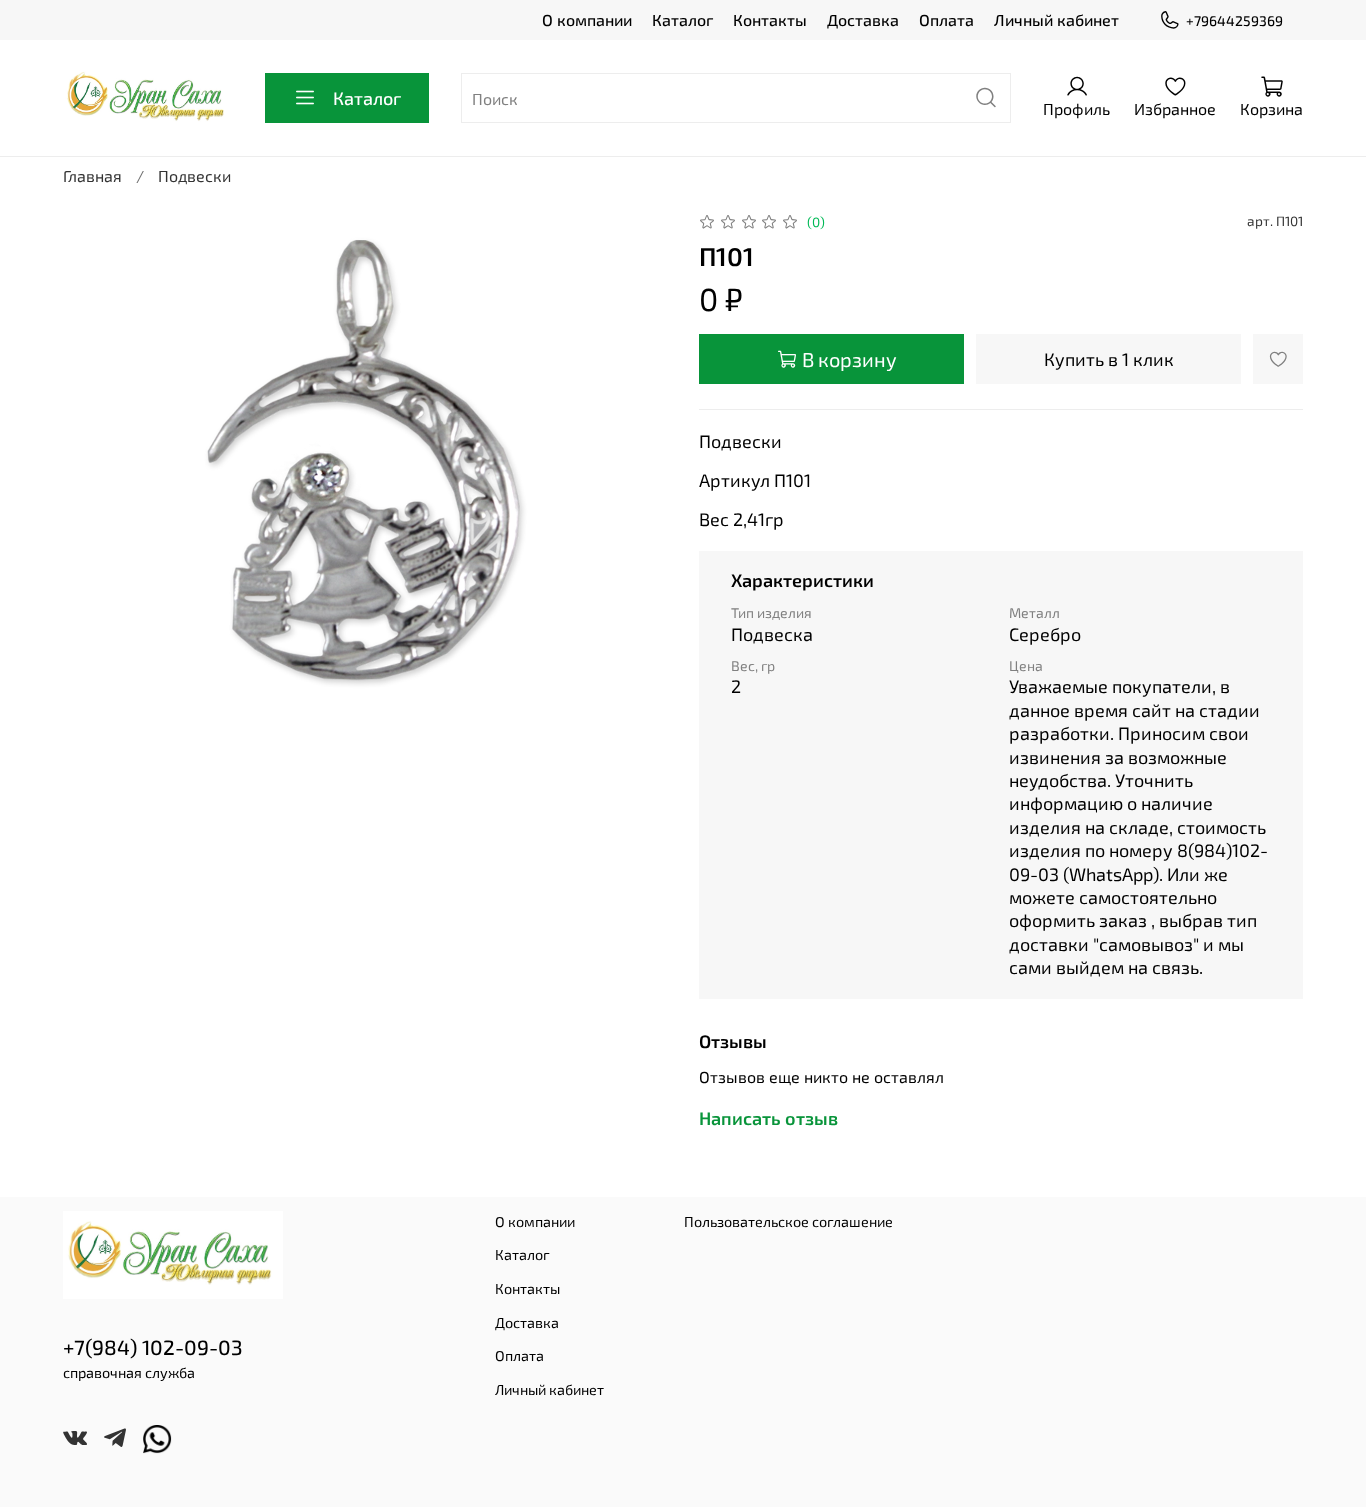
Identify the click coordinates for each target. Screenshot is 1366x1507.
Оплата (946, 19)
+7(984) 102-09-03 (153, 1346)
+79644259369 (1234, 20)
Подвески (194, 175)
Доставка (863, 19)
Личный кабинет (1056, 19)
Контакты (770, 19)
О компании (587, 19)
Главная (92, 175)
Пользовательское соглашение (788, 1221)
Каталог (682, 19)
